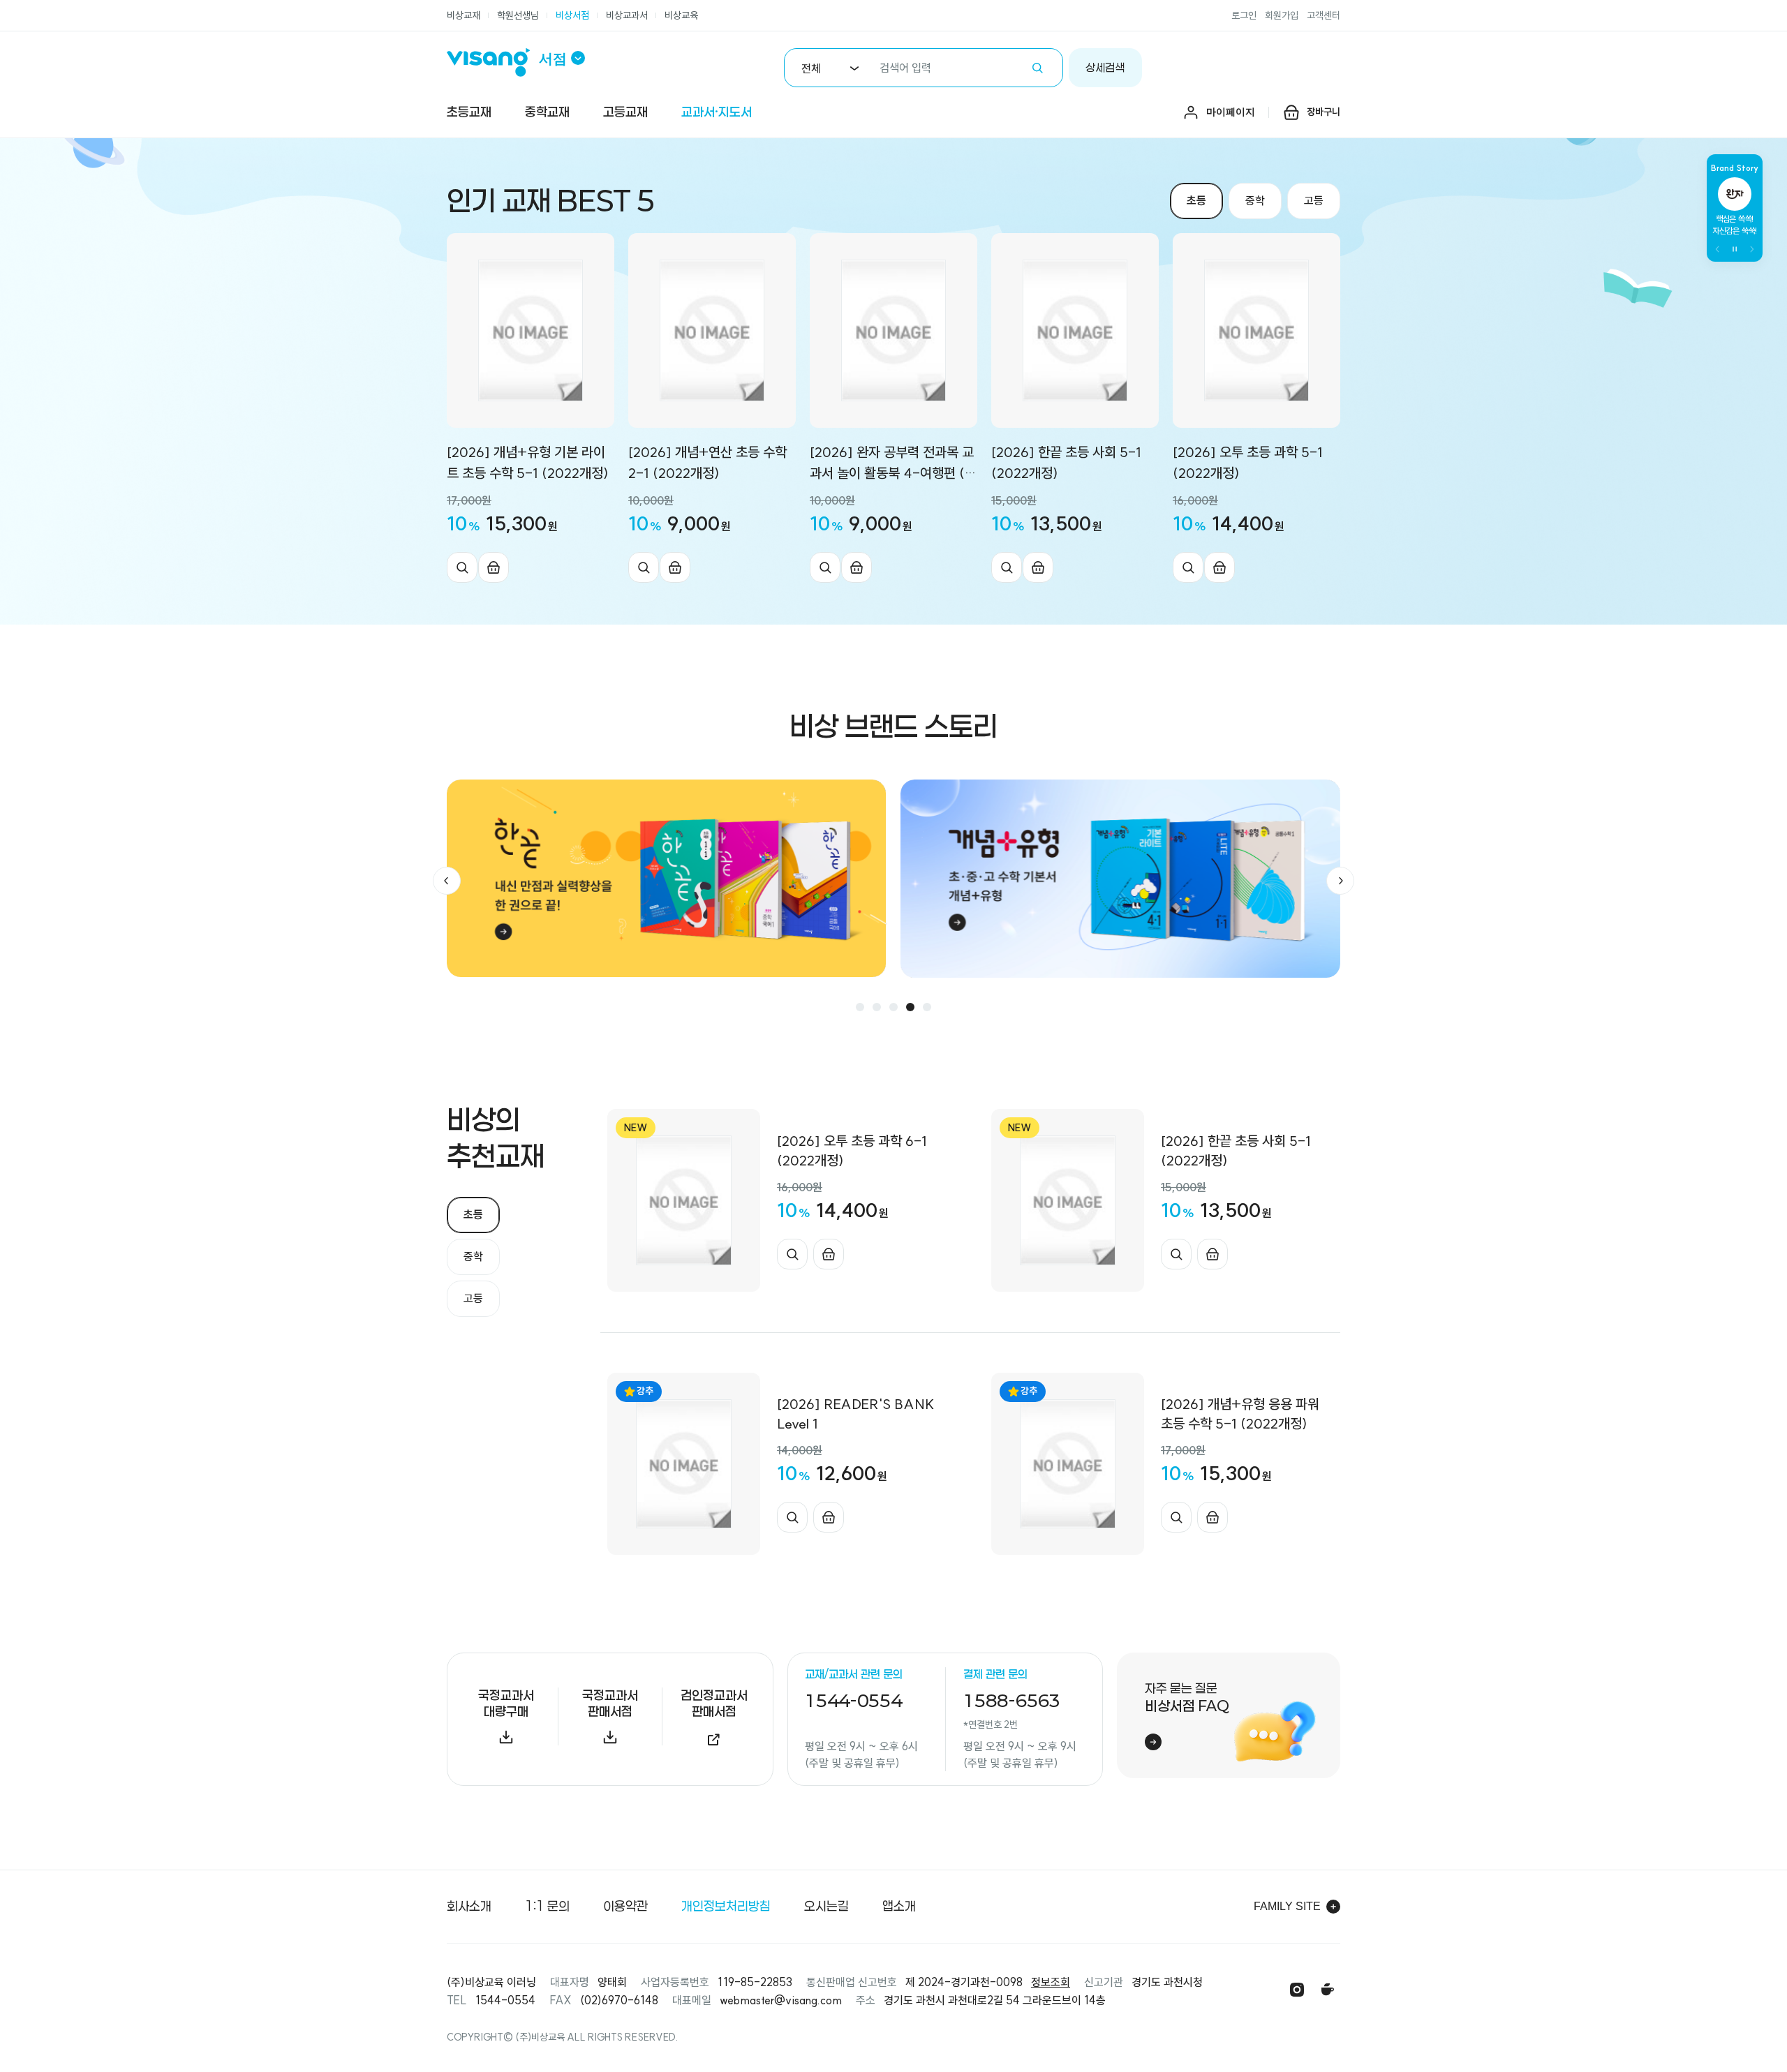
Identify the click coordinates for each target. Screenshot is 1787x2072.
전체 (811, 68)
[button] (447, 881)
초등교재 (469, 112)
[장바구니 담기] (494, 567)
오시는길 (826, 1906)
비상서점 (572, 15)
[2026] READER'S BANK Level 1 (856, 1414)
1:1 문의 (547, 1906)
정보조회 (1051, 1982)
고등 (1314, 200)
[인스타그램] (1297, 1990)
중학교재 (547, 112)
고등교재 (625, 112)
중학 (1255, 200)
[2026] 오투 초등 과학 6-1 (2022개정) (852, 1150)
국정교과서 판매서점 (610, 1703)
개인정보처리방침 (726, 1906)
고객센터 (1323, 15)
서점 (553, 59)
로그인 (1244, 15)
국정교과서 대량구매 (506, 1703)
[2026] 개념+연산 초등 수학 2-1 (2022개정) (707, 462)
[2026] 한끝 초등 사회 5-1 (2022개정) (1066, 462)
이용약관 (625, 1906)
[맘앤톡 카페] (1328, 1990)
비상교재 (464, 15)
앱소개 (899, 1906)
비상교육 (681, 15)
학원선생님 (518, 15)
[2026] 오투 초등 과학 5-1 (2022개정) (1248, 462)
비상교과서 (627, 15)
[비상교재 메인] (493, 62)
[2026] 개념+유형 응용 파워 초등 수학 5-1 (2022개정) (1240, 1414)
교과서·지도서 (717, 112)
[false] (1735, 249)
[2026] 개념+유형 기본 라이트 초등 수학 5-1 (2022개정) (528, 462)
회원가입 (1282, 15)
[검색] (1037, 68)
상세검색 (1105, 67)
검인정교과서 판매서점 (714, 1703)
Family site (1287, 1906)
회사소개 (469, 1906)
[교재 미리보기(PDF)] (462, 567)
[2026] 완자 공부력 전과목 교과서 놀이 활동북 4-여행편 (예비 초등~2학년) (893, 463)
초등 (1196, 200)
